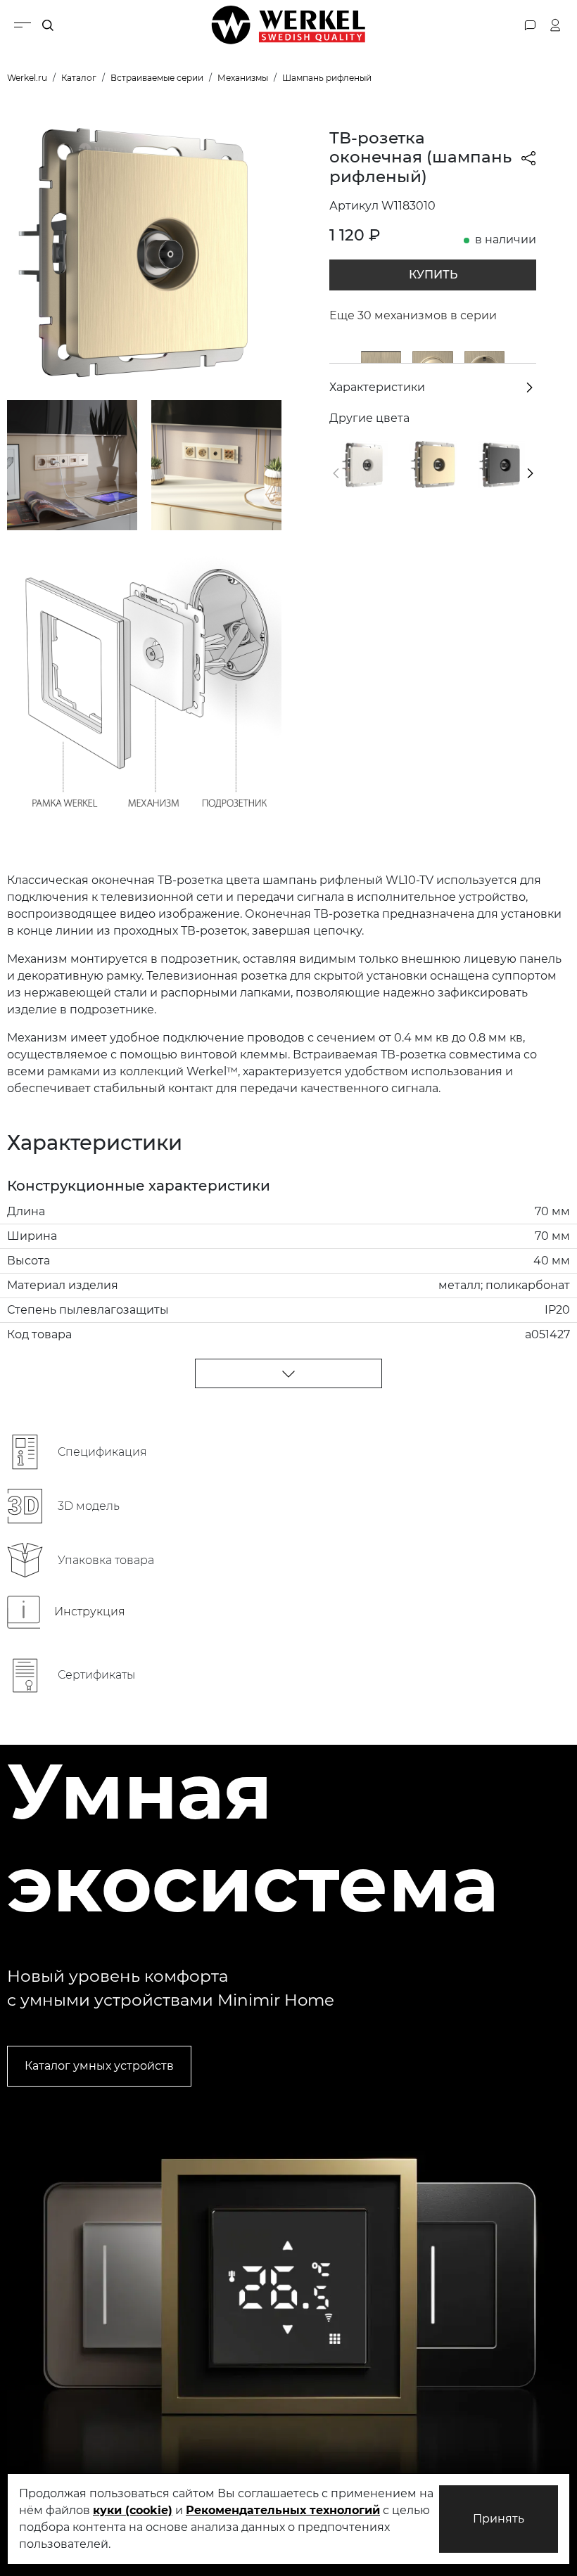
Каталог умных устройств (99, 2066)
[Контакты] (530, 25)
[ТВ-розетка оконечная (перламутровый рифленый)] (364, 464)
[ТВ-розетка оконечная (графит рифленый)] (501, 464)
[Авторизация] (556, 25)
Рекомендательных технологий (283, 2510)
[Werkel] (288, 25)
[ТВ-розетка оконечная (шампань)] (432, 464)
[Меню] (23, 25)
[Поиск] (48, 25)
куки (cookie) (133, 2510)
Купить (433, 275)
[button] (336, 473)
